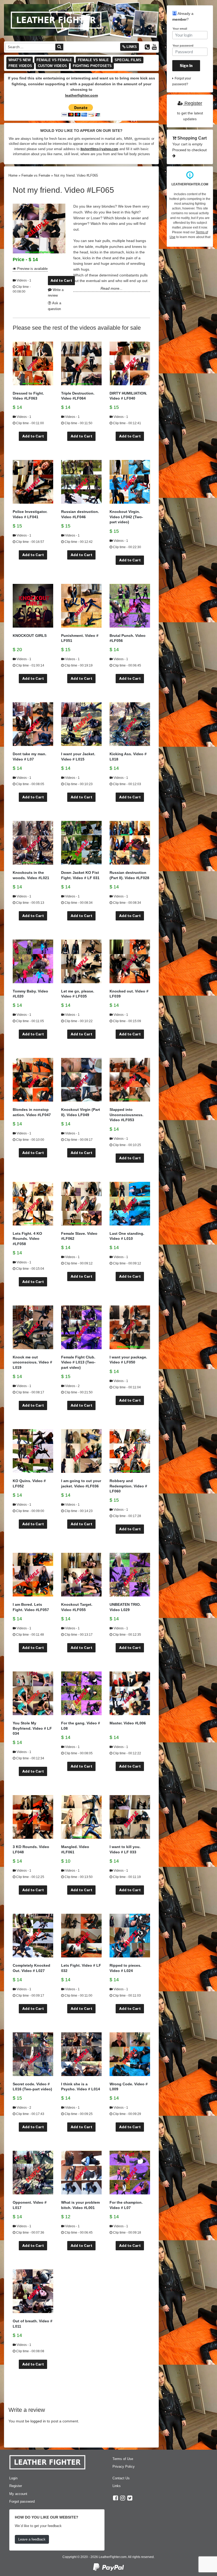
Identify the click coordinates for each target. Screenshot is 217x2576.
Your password (183, 46)
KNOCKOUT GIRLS (30, 636)
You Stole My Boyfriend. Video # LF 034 (32, 1728)
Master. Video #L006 (128, 1723)
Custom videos (52, 66)
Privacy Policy (124, 2467)
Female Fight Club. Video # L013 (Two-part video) (78, 1362)
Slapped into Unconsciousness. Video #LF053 (126, 1115)
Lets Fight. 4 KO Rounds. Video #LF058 (27, 1239)
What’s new (20, 60)
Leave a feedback (32, 2539)
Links (131, 47)
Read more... (112, 288)
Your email (180, 29)
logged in (38, 2421)
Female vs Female (54, 60)
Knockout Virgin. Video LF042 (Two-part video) (126, 517)
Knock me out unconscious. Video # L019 (32, 1362)
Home (13, 175)
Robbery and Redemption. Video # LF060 (128, 1486)
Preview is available (32, 269)
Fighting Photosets (92, 66)
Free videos (20, 66)
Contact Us (121, 2478)
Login (13, 2478)
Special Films (128, 60)
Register (193, 103)
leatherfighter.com (82, 95)
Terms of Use (123, 2459)
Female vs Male (93, 60)
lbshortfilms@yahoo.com (99, 149)
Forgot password (22, 2501)
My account (18, 2494)
